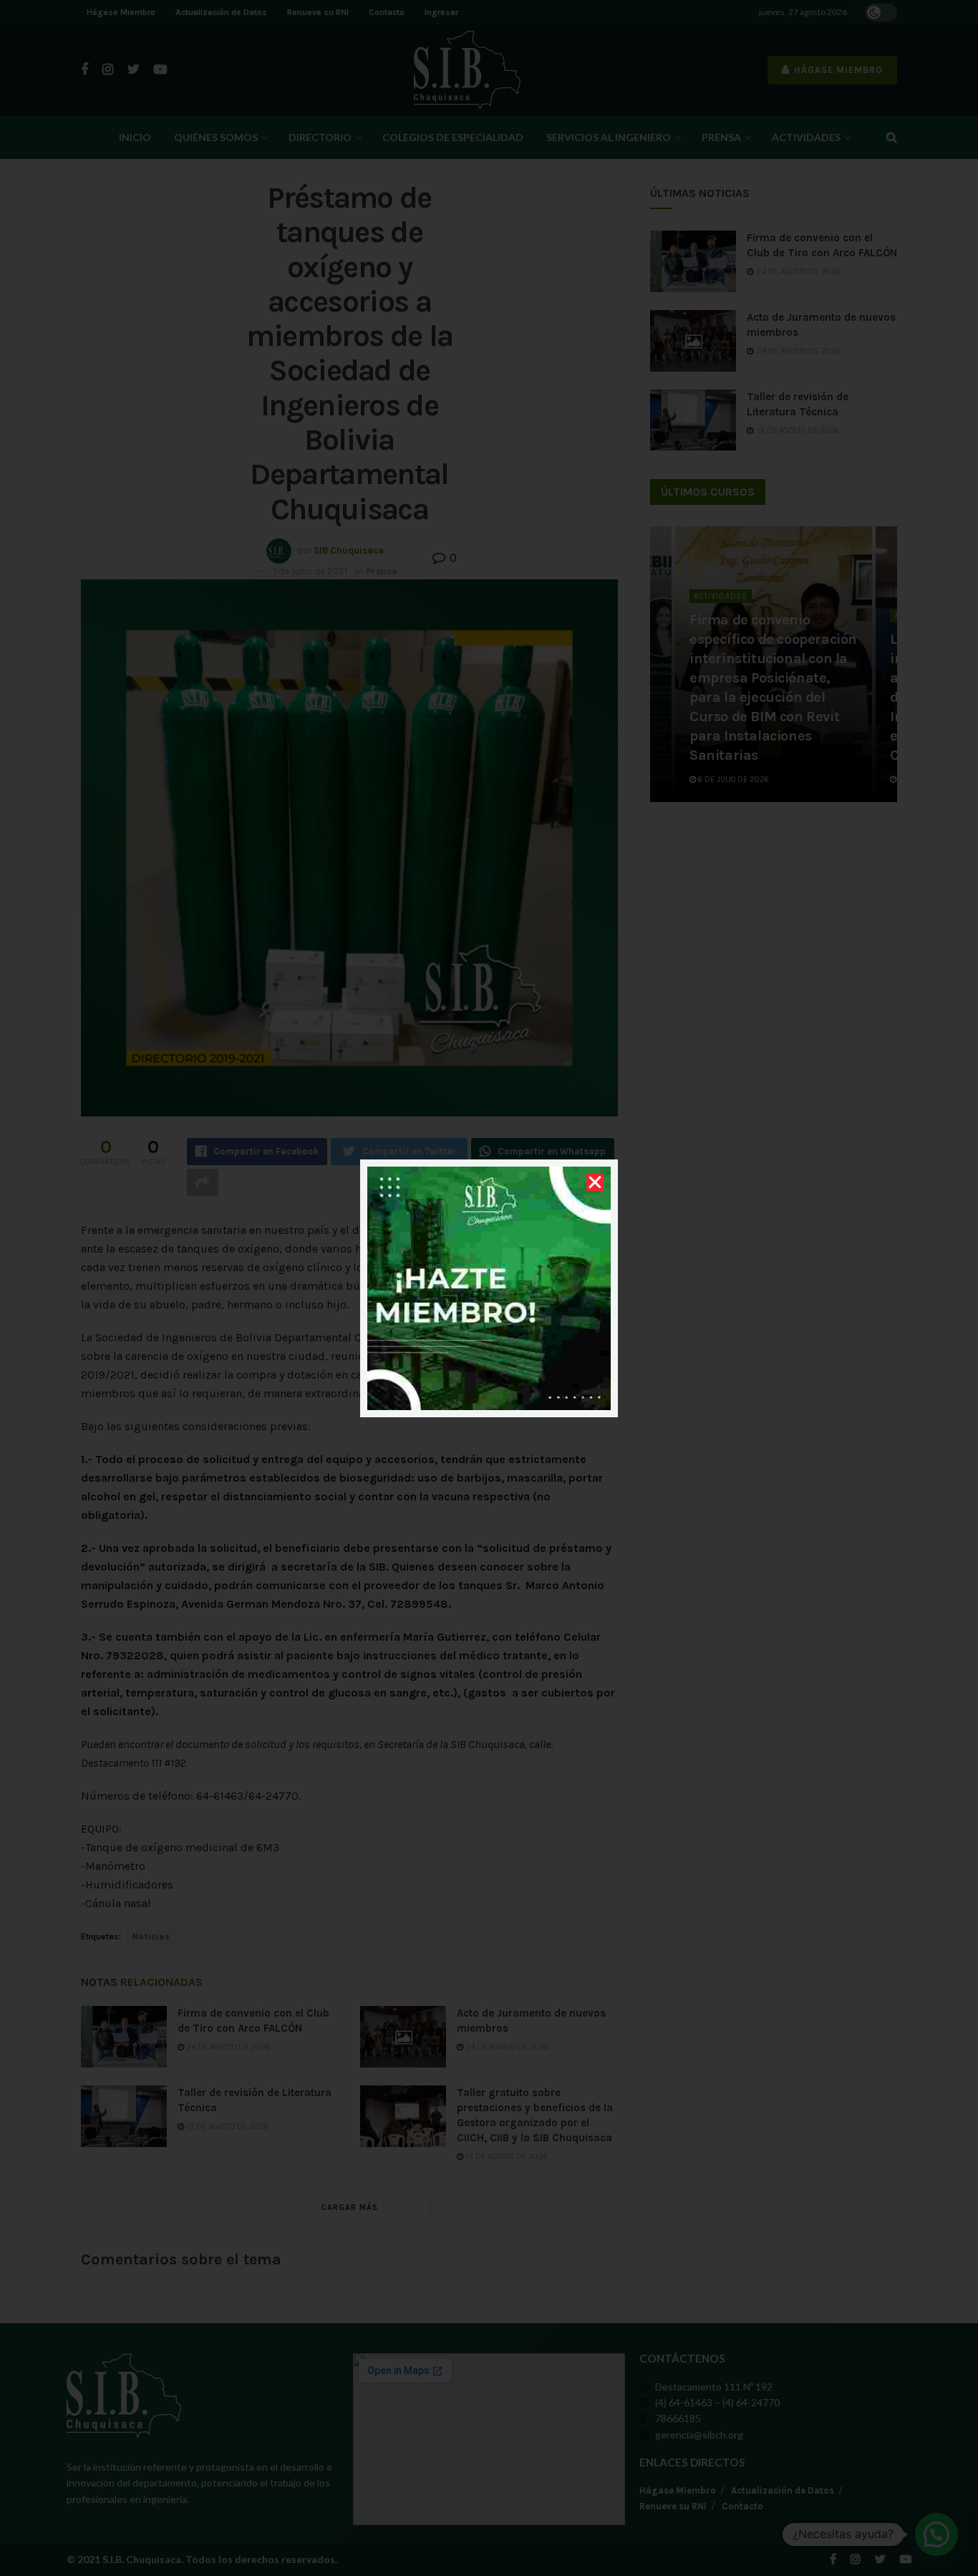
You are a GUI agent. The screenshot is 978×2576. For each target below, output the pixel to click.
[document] (489, 1288)
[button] (595, 1182)
